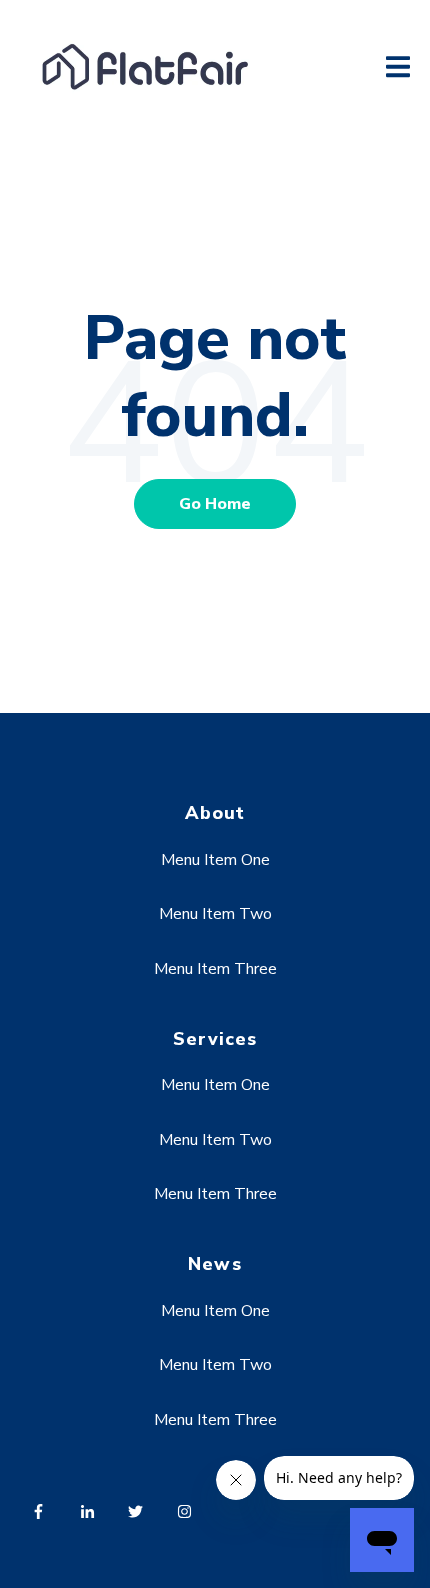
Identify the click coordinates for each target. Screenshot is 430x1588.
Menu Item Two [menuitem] (215, 914)
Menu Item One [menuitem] (215, 860)
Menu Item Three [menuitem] (215, 969)
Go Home (215, 504)
